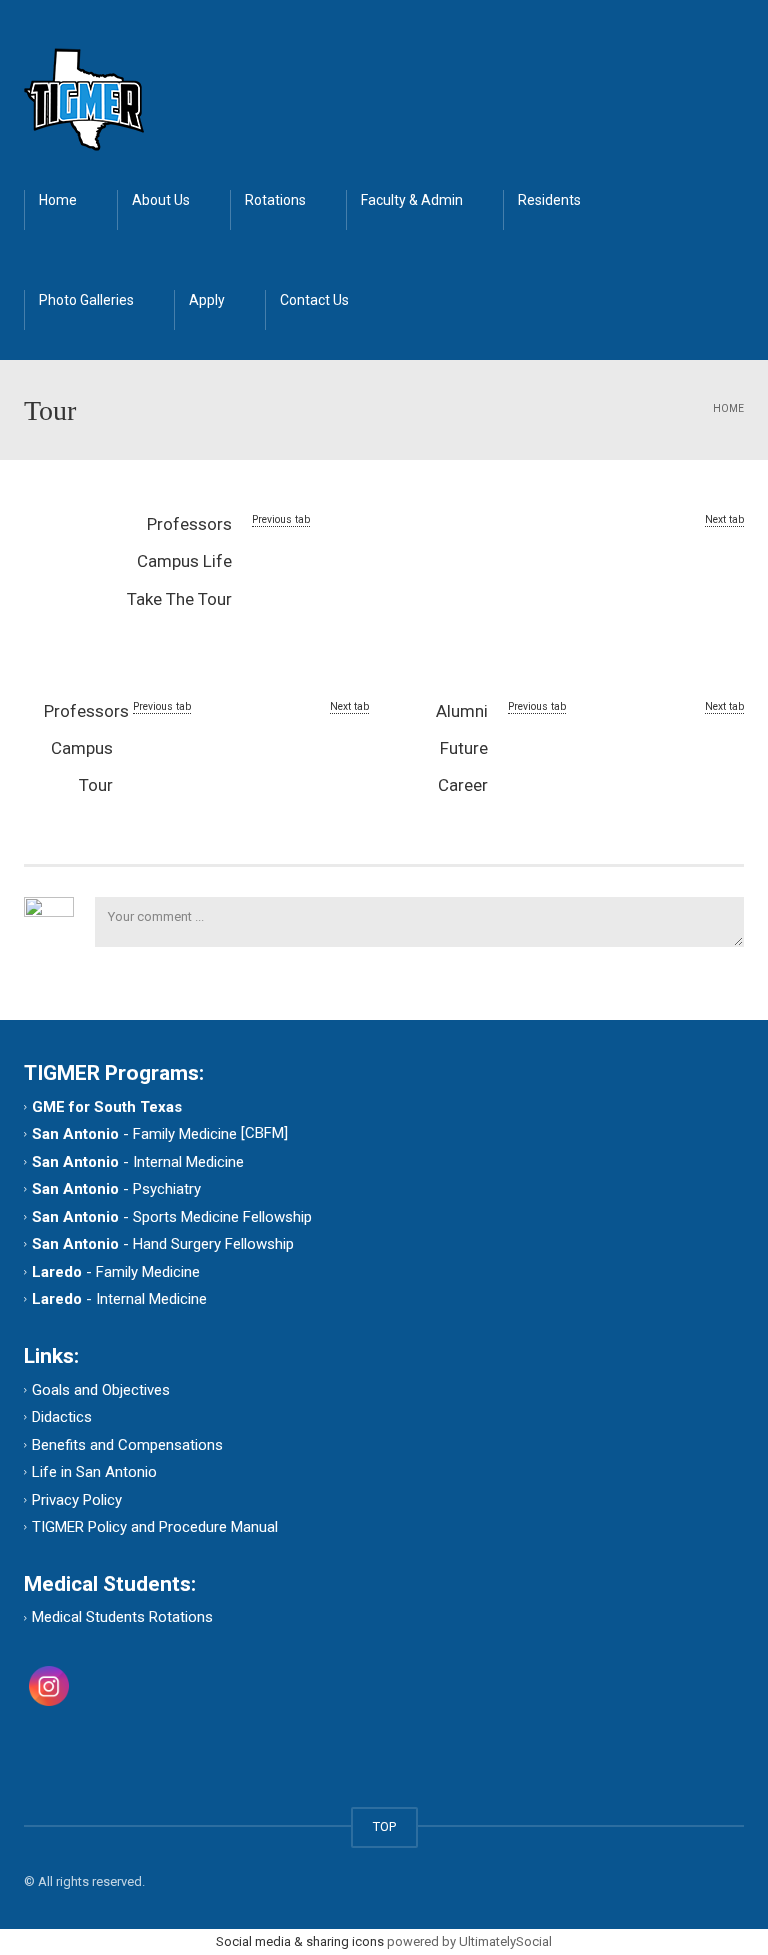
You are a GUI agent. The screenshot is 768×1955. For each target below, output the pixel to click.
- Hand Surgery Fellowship (163, 1244)
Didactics (62, 1417)
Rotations (275, 200)
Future (464, 748)
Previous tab (281, 519)
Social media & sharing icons (301, 1941)
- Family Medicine (136, 1134)
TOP (384, 1826)
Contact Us (314, 300)
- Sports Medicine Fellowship (172, 1216)
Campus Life (184, 561)
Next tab (724, 519)
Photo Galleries (86, 300)
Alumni (462, 711)
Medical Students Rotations (122, 1617)
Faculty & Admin (412, 200)
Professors (189, 524)
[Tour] (84, 98)
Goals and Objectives (101, 1389)
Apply (207, 300)
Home (58, 200)
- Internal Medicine (138, 1161)
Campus (82, 748)
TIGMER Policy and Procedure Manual (155, 1527)
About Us (161, 200)
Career (463, 785)
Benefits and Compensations (127, 1444)
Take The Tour (179, 599)
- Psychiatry (116, 1189)
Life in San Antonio (94, 1472)
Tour (96, 785)
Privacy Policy (77, 1499)
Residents (549, 200)
